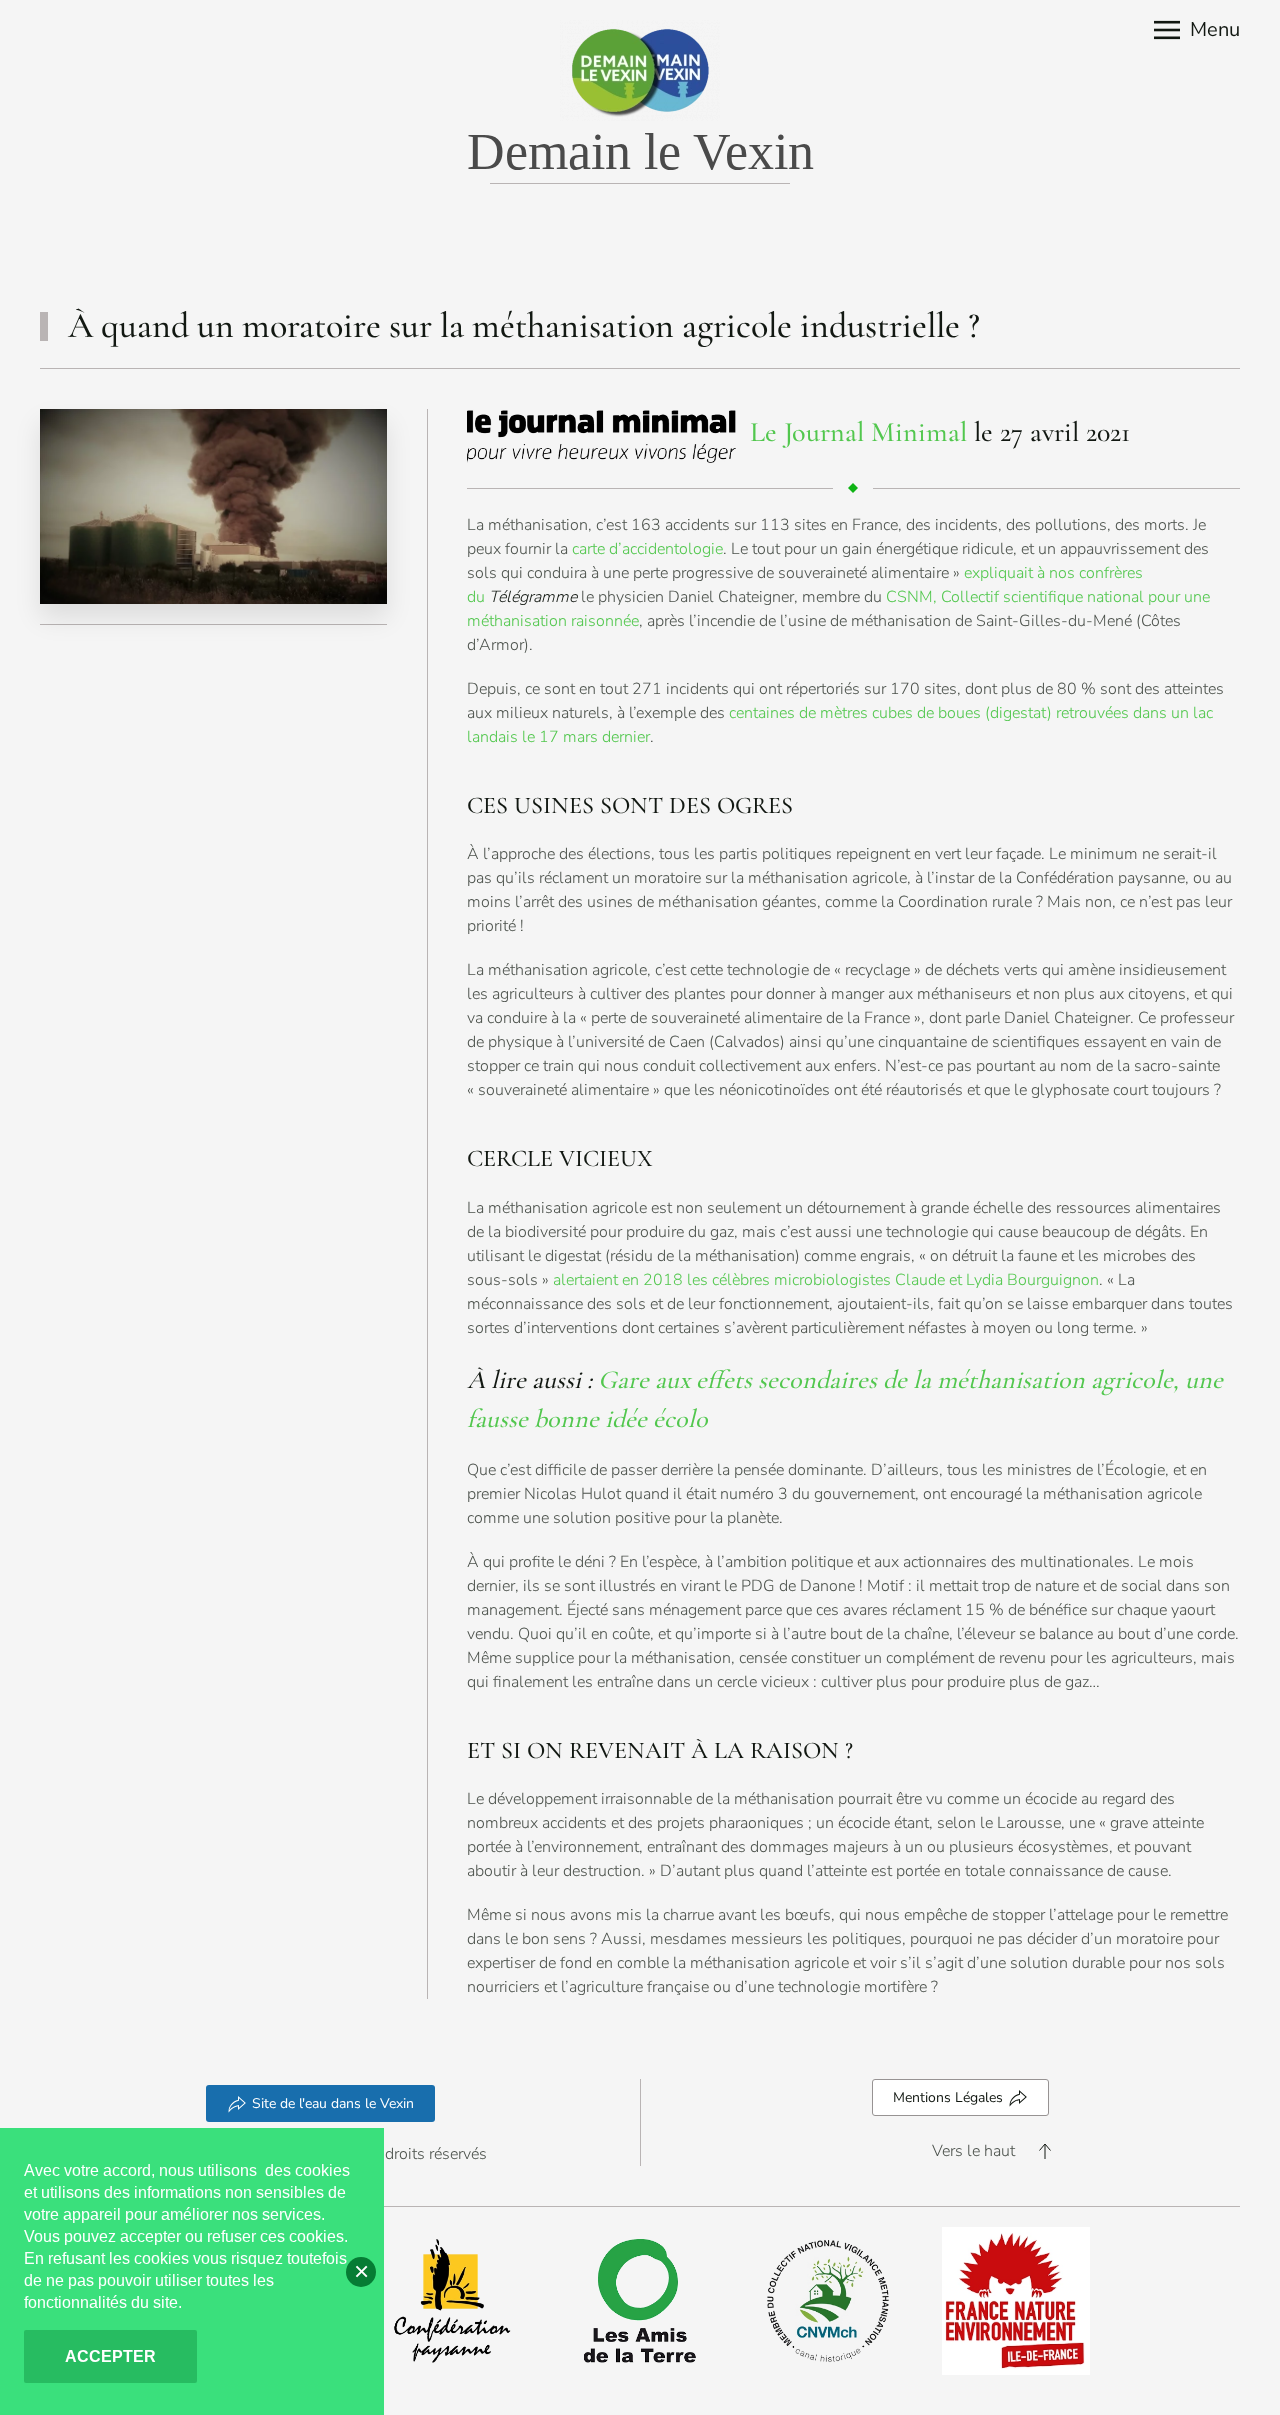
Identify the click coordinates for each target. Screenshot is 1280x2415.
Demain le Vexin (640, 151)
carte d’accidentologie (647, 549)
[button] (1197, 30)
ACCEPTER (110, 2356)
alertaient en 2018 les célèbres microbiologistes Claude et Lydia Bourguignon (826, 1280)
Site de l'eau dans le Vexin (333, 2103)
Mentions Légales (948, 2097)
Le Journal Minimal (858, 432)
